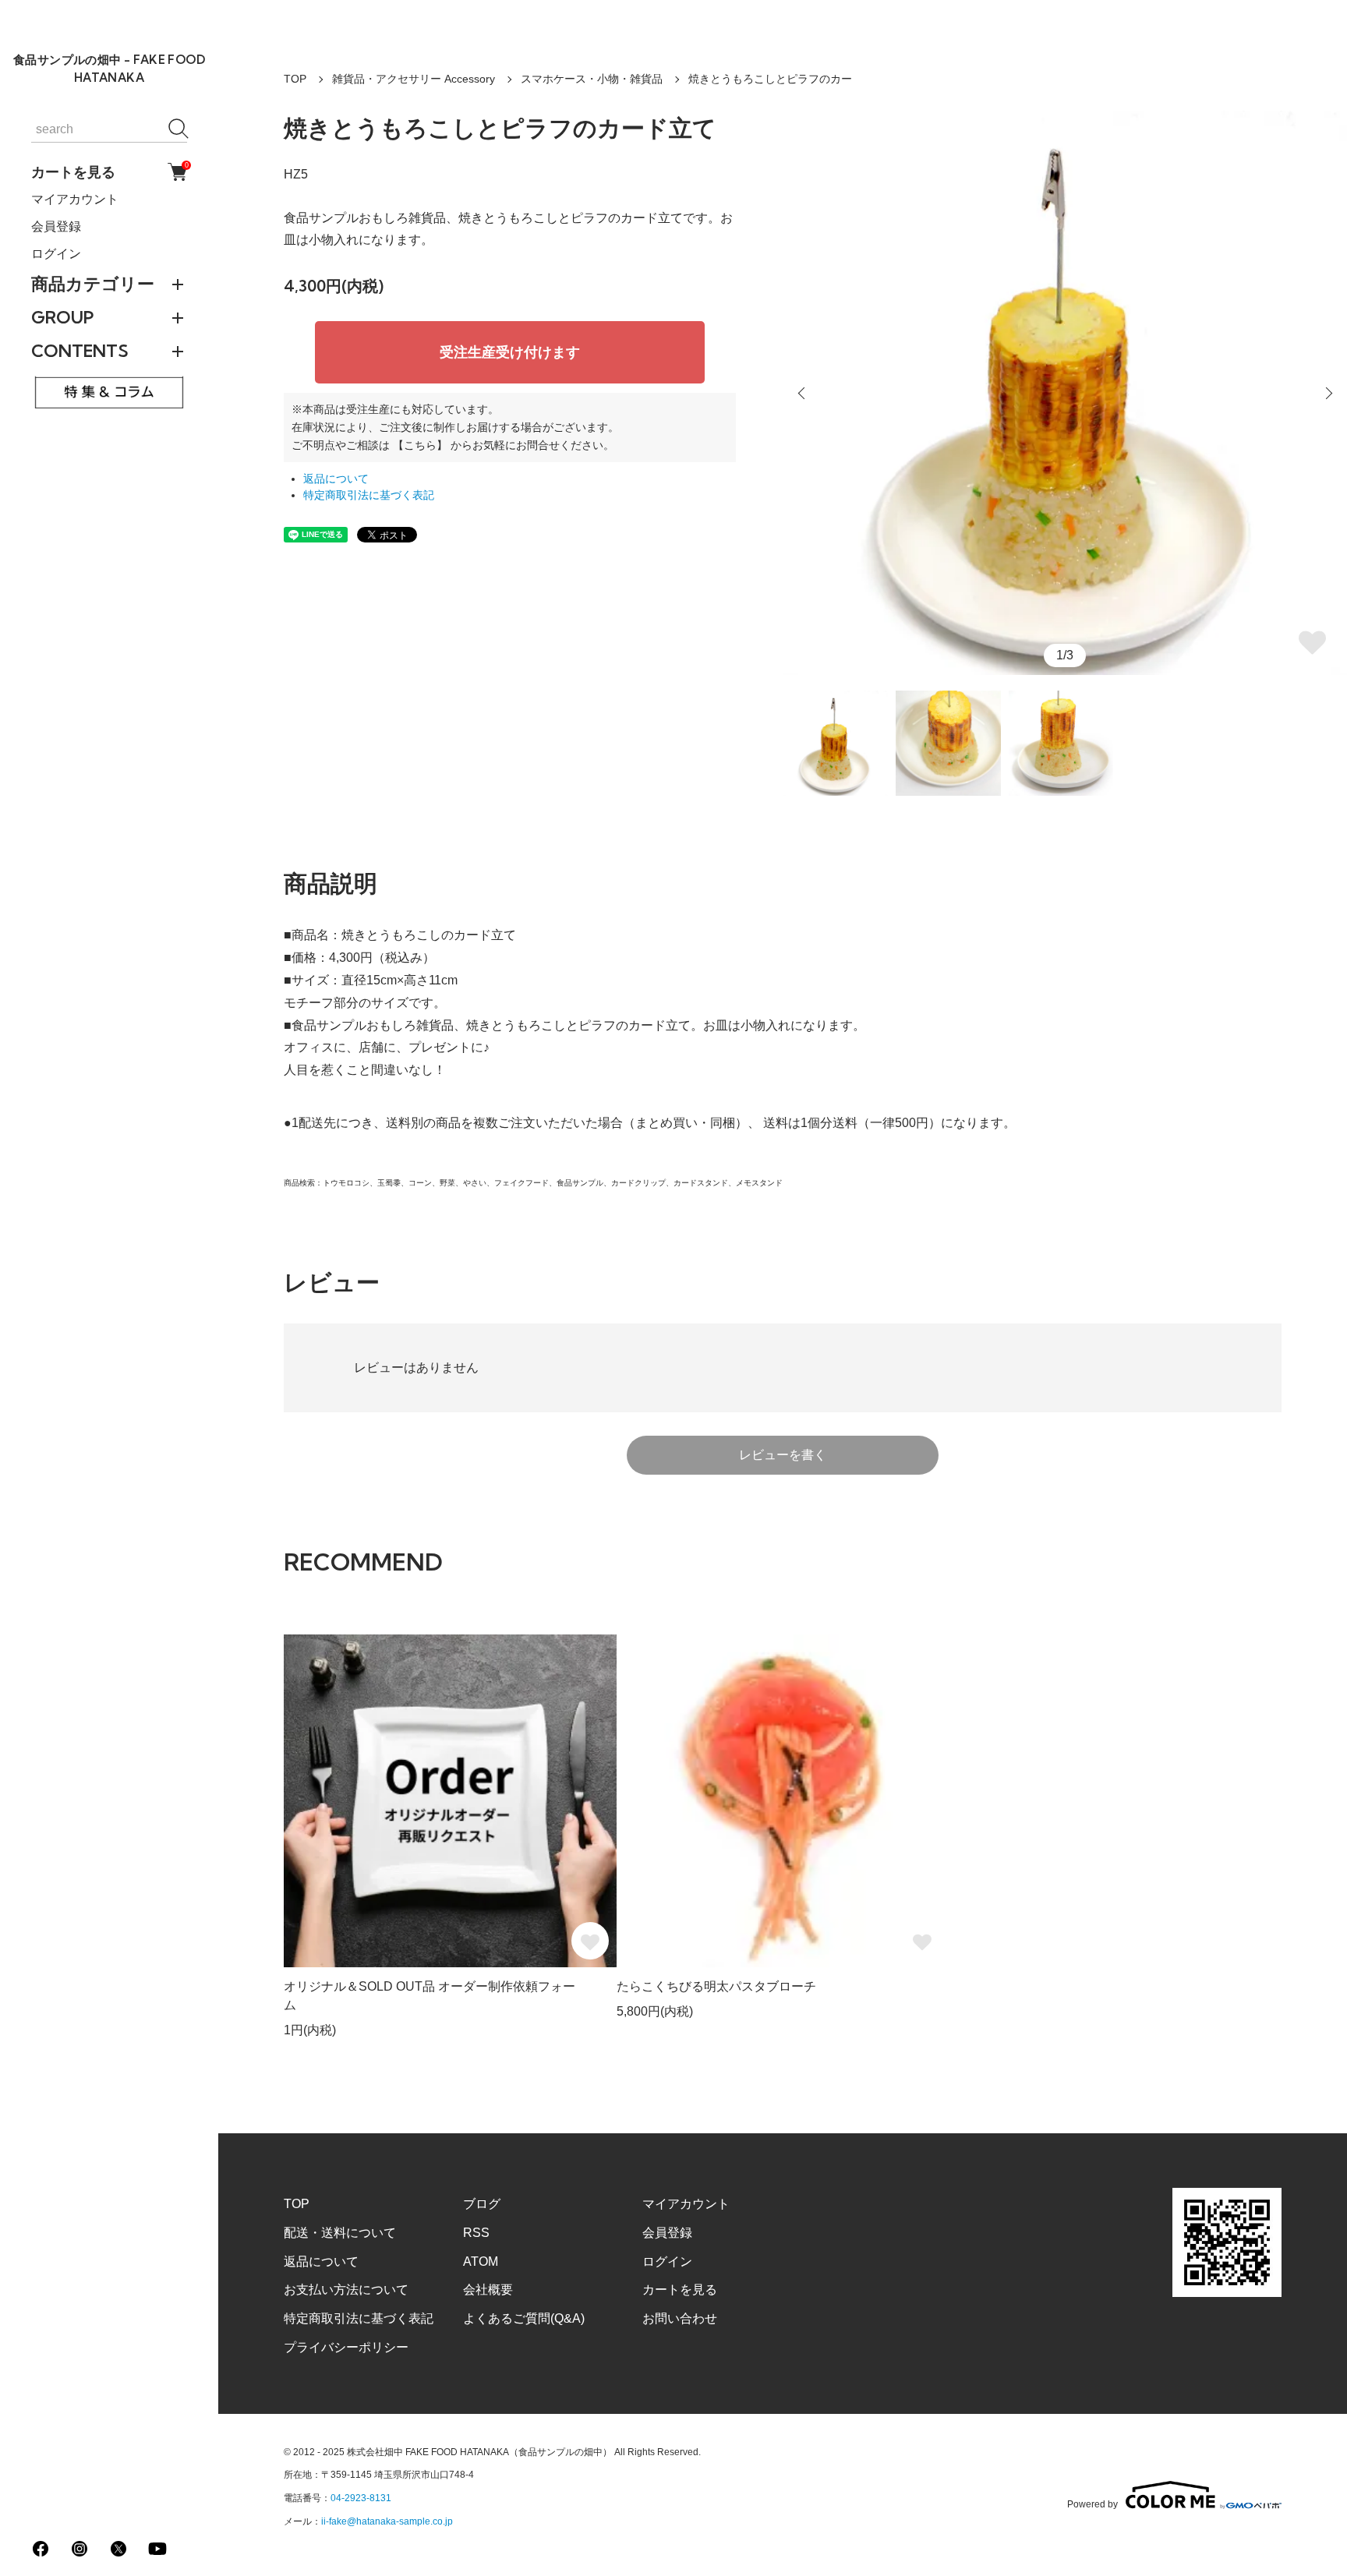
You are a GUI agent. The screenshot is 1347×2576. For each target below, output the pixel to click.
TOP (295, 79)
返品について (336, 479)
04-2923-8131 (361, 2498)
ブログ (482, 2204)
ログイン (56, 254)
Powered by (1092, 2504)
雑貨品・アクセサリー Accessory (414, 79)
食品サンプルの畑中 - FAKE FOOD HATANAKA (109, 69)
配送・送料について (340, 2233)
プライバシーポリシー (346, 2347)
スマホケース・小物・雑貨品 (592, 79)
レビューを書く (783, 1455)
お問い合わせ (680, 2318)
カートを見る (109, 171)
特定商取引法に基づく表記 (369, 495)
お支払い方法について (346, 2290)
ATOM (481, 2262)
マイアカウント (75, 199)
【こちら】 (420, 445)
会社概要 (488, 2290)
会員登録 (56, 226)
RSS (476, 2233)
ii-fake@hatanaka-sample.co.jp (387, 2521)
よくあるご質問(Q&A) (524, 2318)
